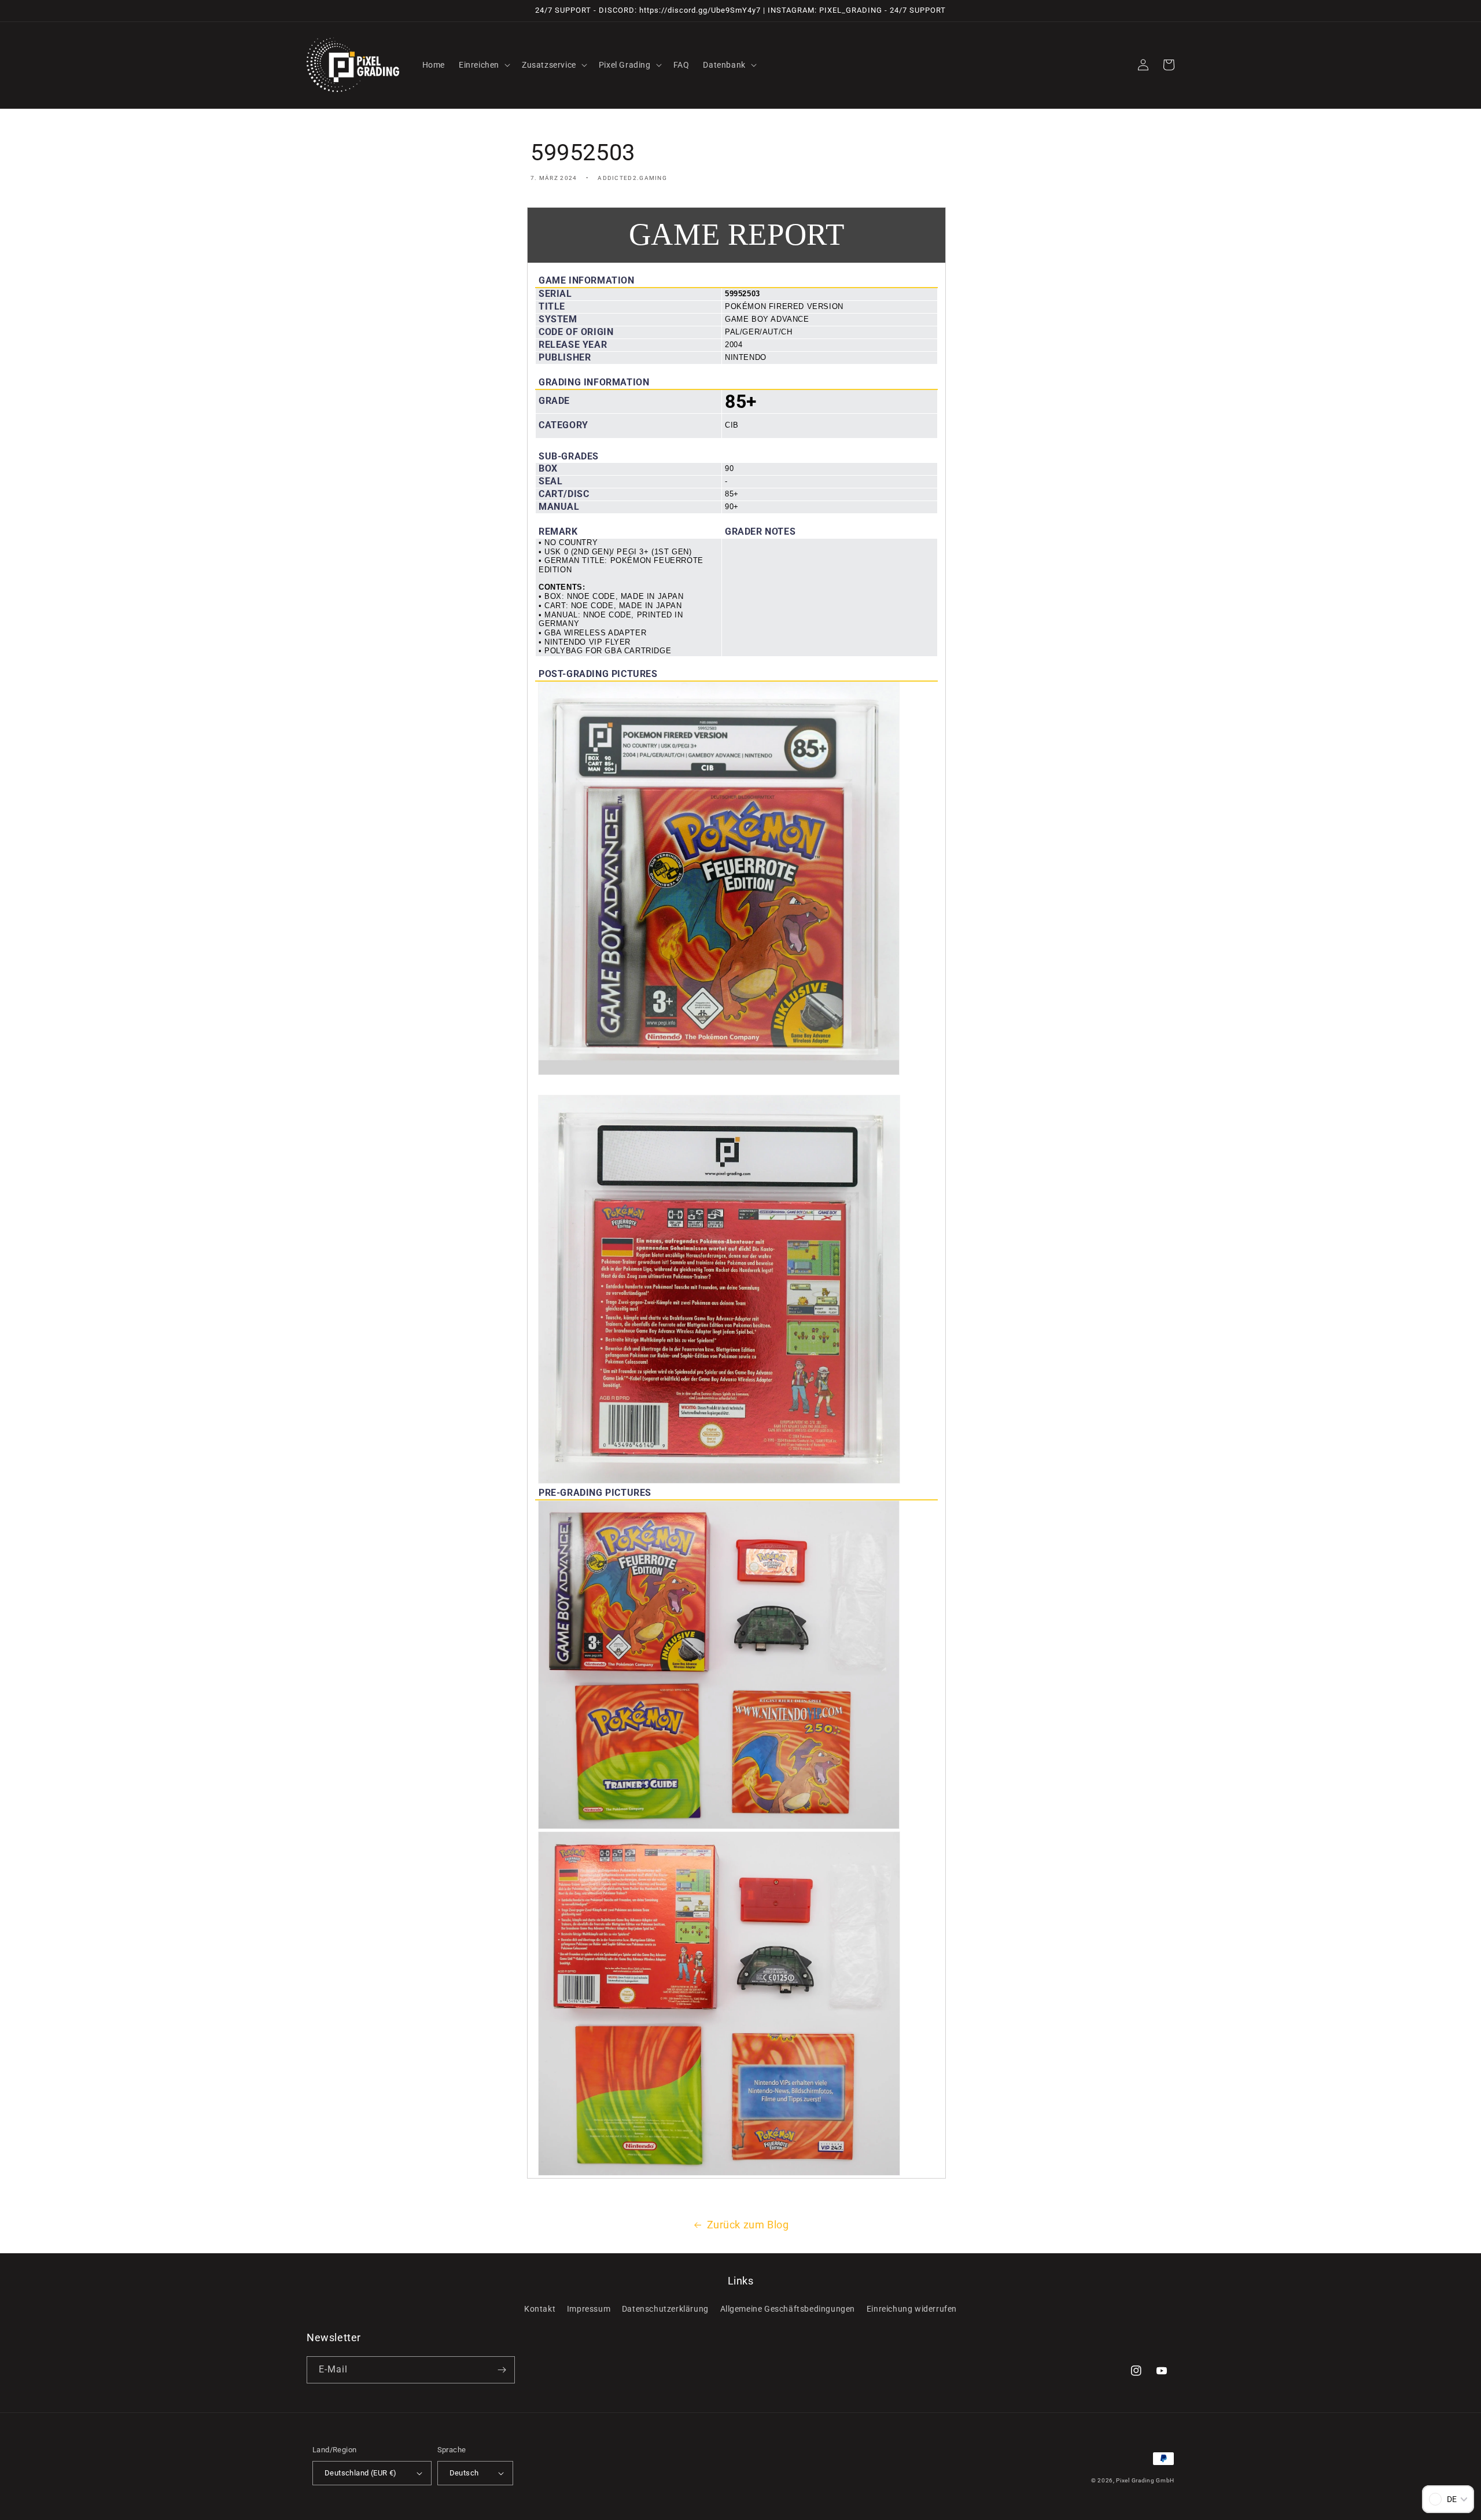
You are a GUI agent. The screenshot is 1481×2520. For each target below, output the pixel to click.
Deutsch (464, 2473)
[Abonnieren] (502, 2370)
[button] (483, 65)
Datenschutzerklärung (665, 2309)
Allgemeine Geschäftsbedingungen (788, 2309)
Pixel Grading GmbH (1145, 2480)
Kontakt (540, 2309)
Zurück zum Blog (748, 2225)
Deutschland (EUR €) (361, 2473)
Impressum (589, 2309)
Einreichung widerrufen (912, 2309)
